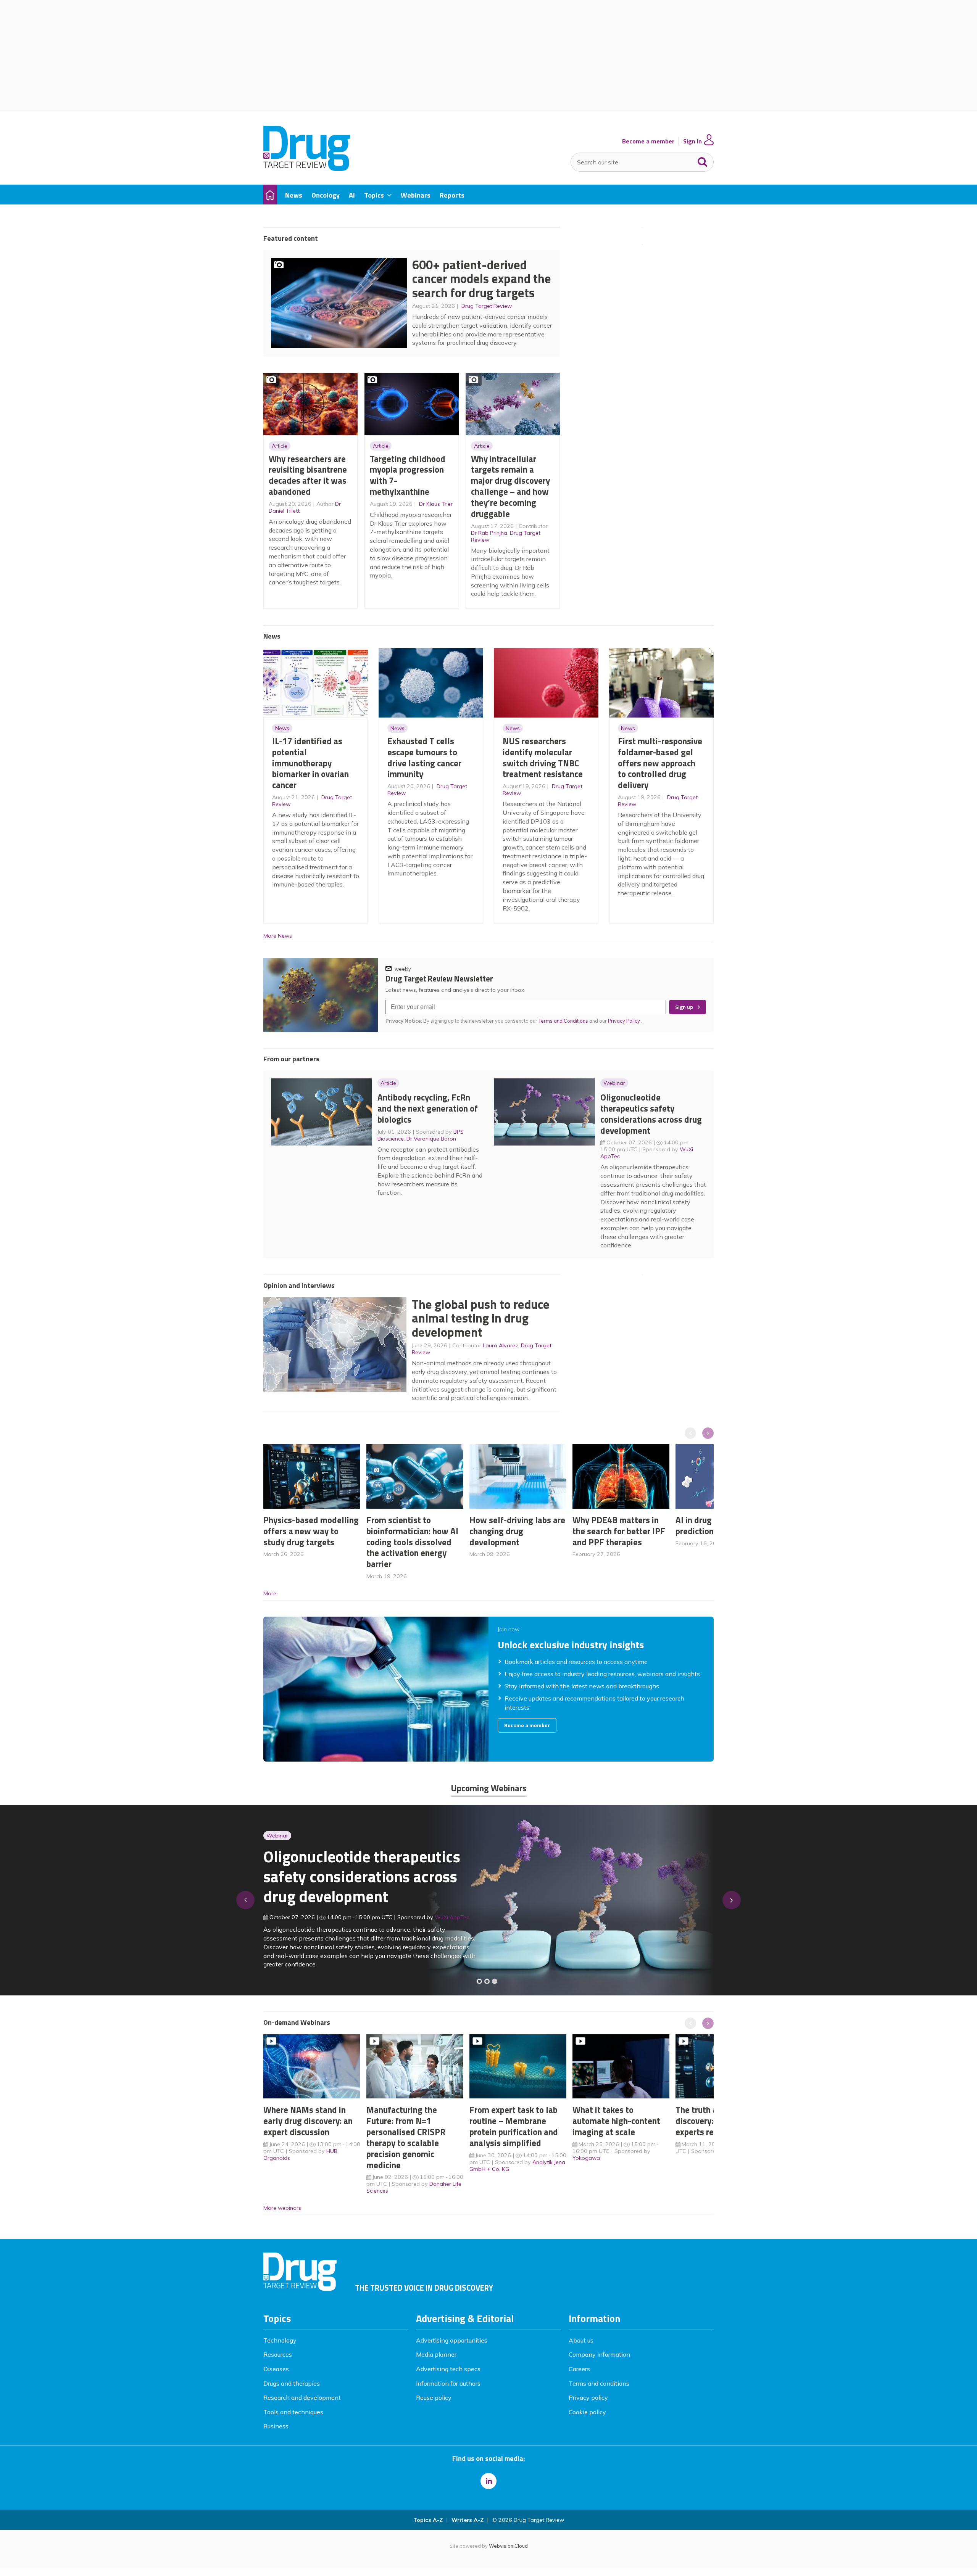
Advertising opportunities (452, 2340)
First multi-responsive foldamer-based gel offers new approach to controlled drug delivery (660, 763)
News (282, 728)
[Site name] (307, 169)
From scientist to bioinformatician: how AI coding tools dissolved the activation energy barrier (412, 1542)
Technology (280, 2340)
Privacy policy (588, 2397)
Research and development (302, 2397)
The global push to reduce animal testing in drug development (481, 1318)
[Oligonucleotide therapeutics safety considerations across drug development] (495, 1981)
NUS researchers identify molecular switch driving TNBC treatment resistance (543, 757)
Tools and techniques (293, 2412)
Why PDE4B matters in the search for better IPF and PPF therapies (619, 1531)
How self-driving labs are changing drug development (517, 1531)
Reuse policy (434, 2397)
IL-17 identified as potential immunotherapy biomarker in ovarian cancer (310, 763)
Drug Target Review (487, 306)
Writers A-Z (468, 2520)
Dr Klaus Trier (436, 504)
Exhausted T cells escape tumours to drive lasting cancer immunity (424, 757)
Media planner (436, 2354)
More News (278, 936)
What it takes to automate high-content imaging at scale (616, 2121)
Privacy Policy (625, 1021)
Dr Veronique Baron (431, 1139)
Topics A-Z (428, 2520)
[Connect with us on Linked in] (488, 2481)
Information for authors (448, 2383)
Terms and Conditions (563, 1021)
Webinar (614, 1083)
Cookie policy (587, 2412)
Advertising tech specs (448, 2369)
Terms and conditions (599, 2383)
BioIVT (451, 1922)
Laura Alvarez (501, 1345)
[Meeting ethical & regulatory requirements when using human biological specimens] (479, 1981)
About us (581, 2340)
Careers (579, 2369)
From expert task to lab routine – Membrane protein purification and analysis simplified (514, 2126)
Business (276, 2426)
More (270, 1593)
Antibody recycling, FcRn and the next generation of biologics (428, 1108)
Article (280, 446)
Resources (278, 2354)
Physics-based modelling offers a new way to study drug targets (311, 1531)
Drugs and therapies (292, 2383)
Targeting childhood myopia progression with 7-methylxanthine (408, 475)
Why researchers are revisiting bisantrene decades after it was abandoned (308, 475)
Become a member (648, 141)
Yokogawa (586, 2158)
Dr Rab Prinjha (489, 533)
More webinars (282, 2208)
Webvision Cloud (508, 2546)
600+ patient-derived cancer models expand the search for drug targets (482, 279)
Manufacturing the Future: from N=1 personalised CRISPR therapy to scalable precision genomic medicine (406, 2137)
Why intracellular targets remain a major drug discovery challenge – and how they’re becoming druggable (510, 486)
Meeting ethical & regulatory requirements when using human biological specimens (361, 1881)
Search (703, 160)
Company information (599, 2354)
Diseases (276, 2369)
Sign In (692, 141)
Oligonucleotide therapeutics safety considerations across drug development (651, 1114)
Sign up (684, 1007)
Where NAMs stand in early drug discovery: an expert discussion (308, 2121)
